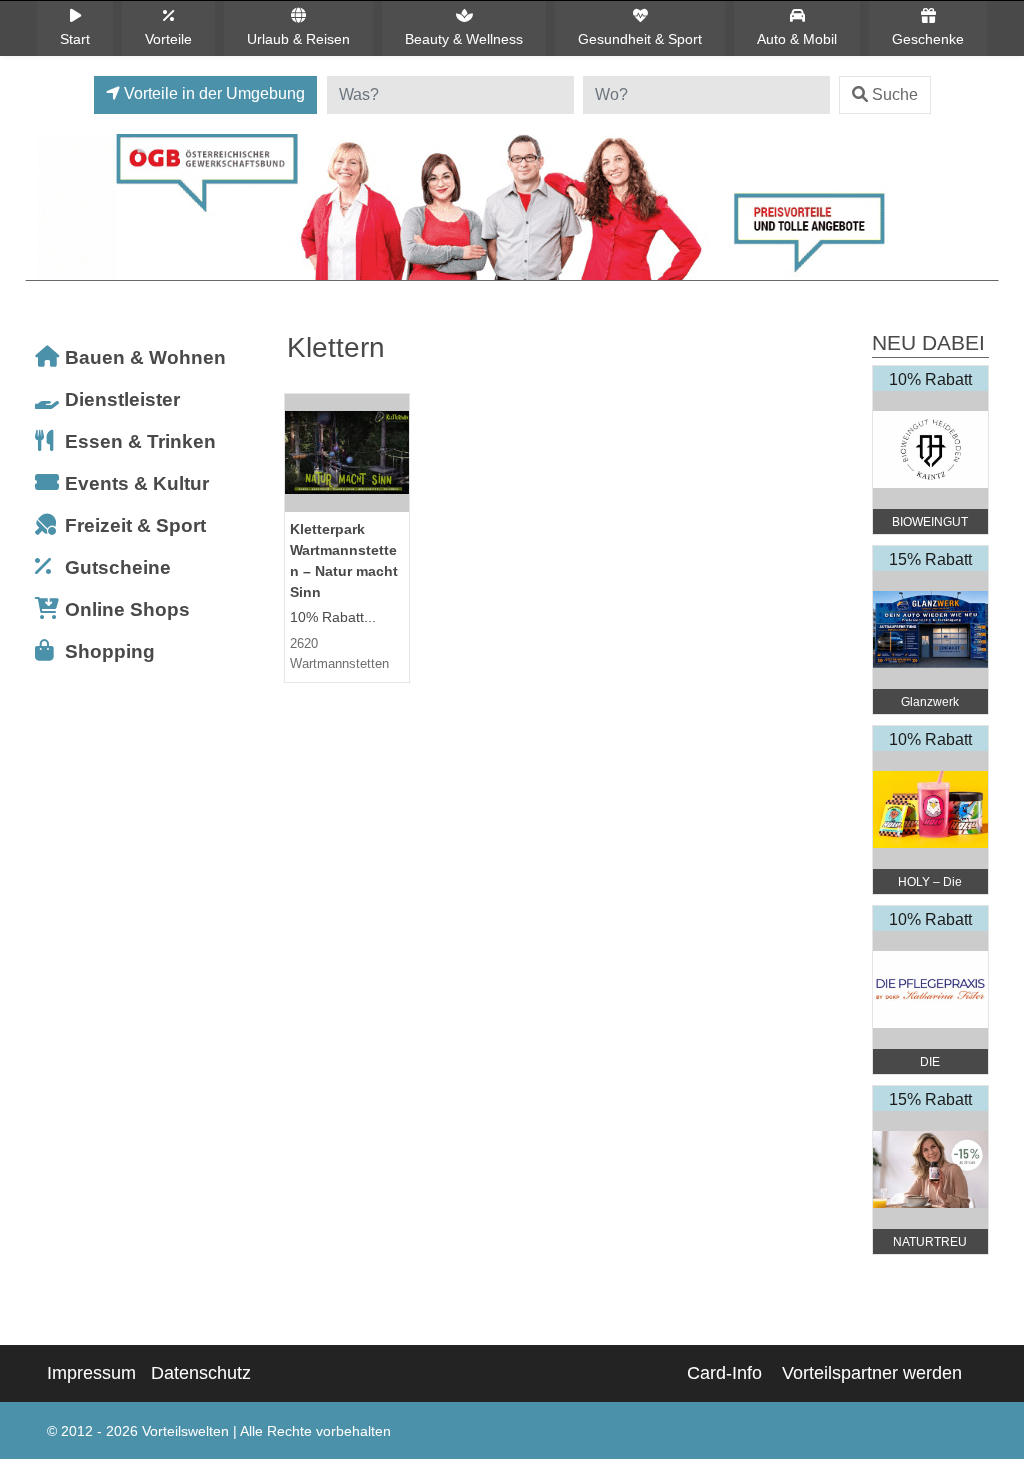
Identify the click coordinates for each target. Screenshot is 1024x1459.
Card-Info (724, 1373)
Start (75, 39)
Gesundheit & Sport (640, 39)
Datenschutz (201, 1373)
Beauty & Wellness (464, 39)
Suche (895, 94)
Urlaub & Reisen (298, 39)
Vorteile (168, 39)
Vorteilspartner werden (872, 1373)
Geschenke (928, 39)
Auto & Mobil (797, 39)
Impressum (91, 1373)
